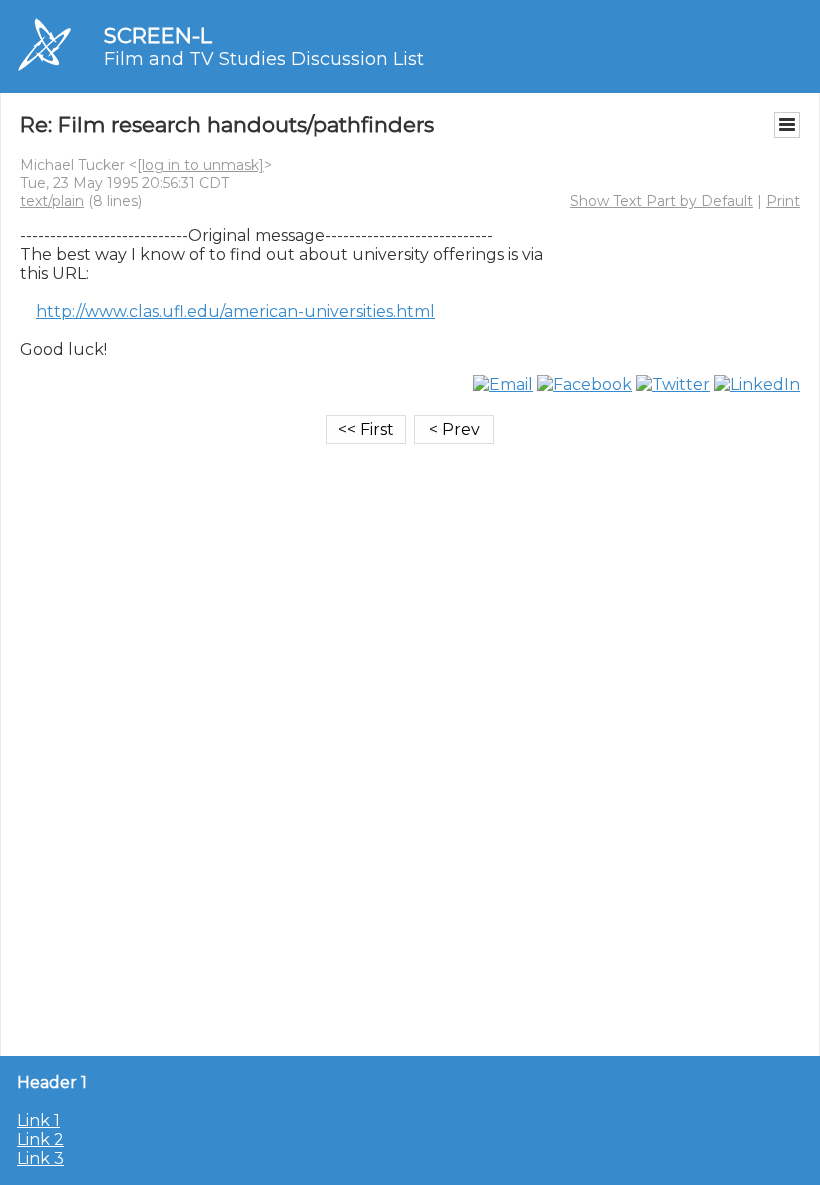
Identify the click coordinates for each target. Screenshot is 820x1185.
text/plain (52, 201)
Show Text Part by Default (661, 201)
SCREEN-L (158, 35)
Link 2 (40, 1139)
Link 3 (40, 1158)
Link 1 (38, 1120)
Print (783, 201)
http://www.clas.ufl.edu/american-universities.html (235, 311)
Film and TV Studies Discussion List (264, 59)
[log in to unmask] (200, 165)
